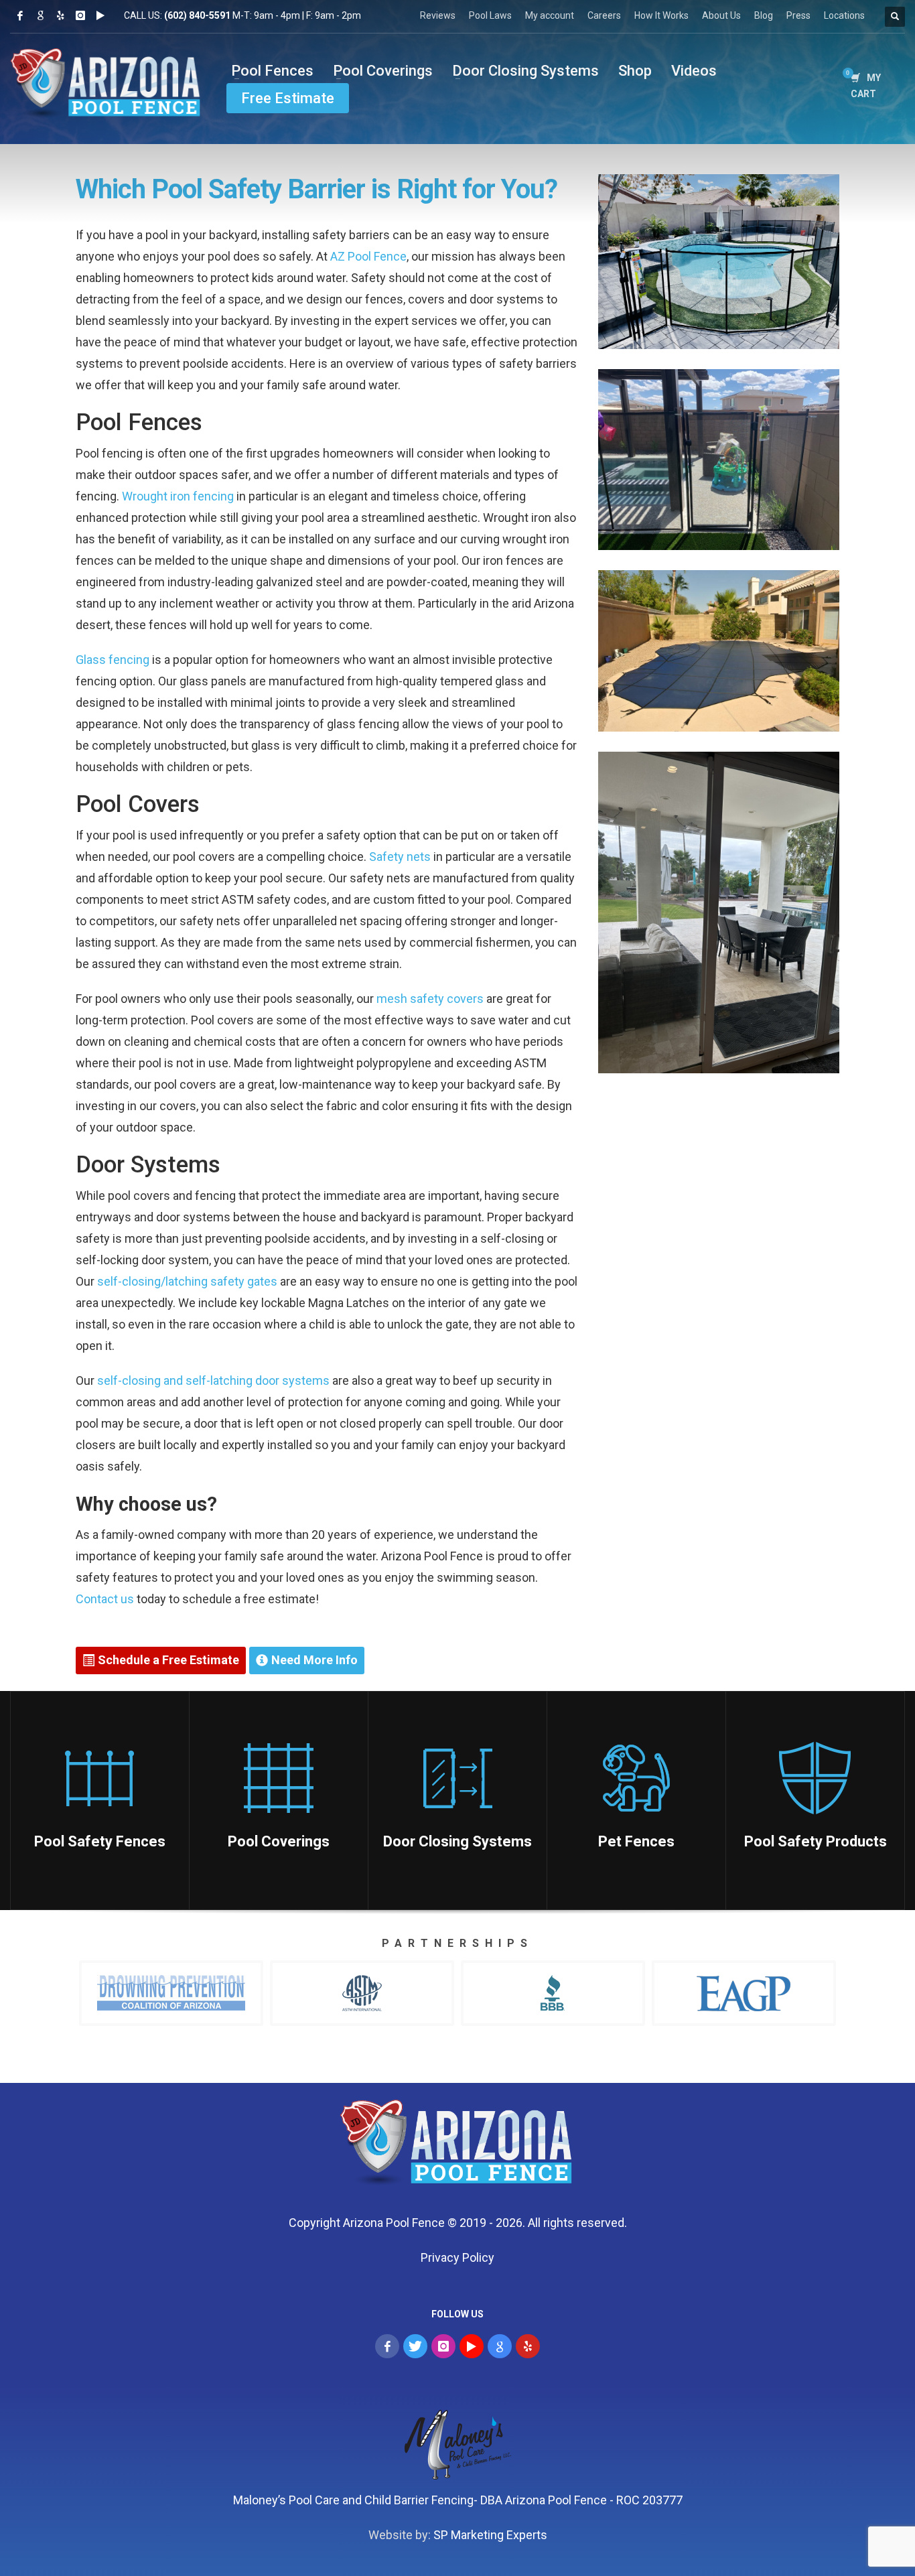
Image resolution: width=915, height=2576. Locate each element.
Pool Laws (490, 15)
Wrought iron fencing (178, 496)
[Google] (500, 2346)
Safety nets (400, 857)
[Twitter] (415, 2346)
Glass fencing (113, 660)
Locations (844, 15)
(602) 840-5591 (197, 15)
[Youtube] (100, 15)
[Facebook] (20, 15)
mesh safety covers (430, 999)
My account (550, 15)
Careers (604, 15)
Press (798, 15)
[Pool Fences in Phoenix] (458, 2146)
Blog (764, 15)
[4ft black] (719, 262)
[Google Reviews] (40, 15)
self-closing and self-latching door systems (213, 1380)
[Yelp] (60, 15)
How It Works (661, 15)
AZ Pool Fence (368, 256)
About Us (721, 15)
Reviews (438, 15)
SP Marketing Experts (490, 2535)
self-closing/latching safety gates (187, 1281)
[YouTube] (472, 2346)
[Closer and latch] (719, 912)
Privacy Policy (457, 2257)
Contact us (105, 1599)
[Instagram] (80, 15)
